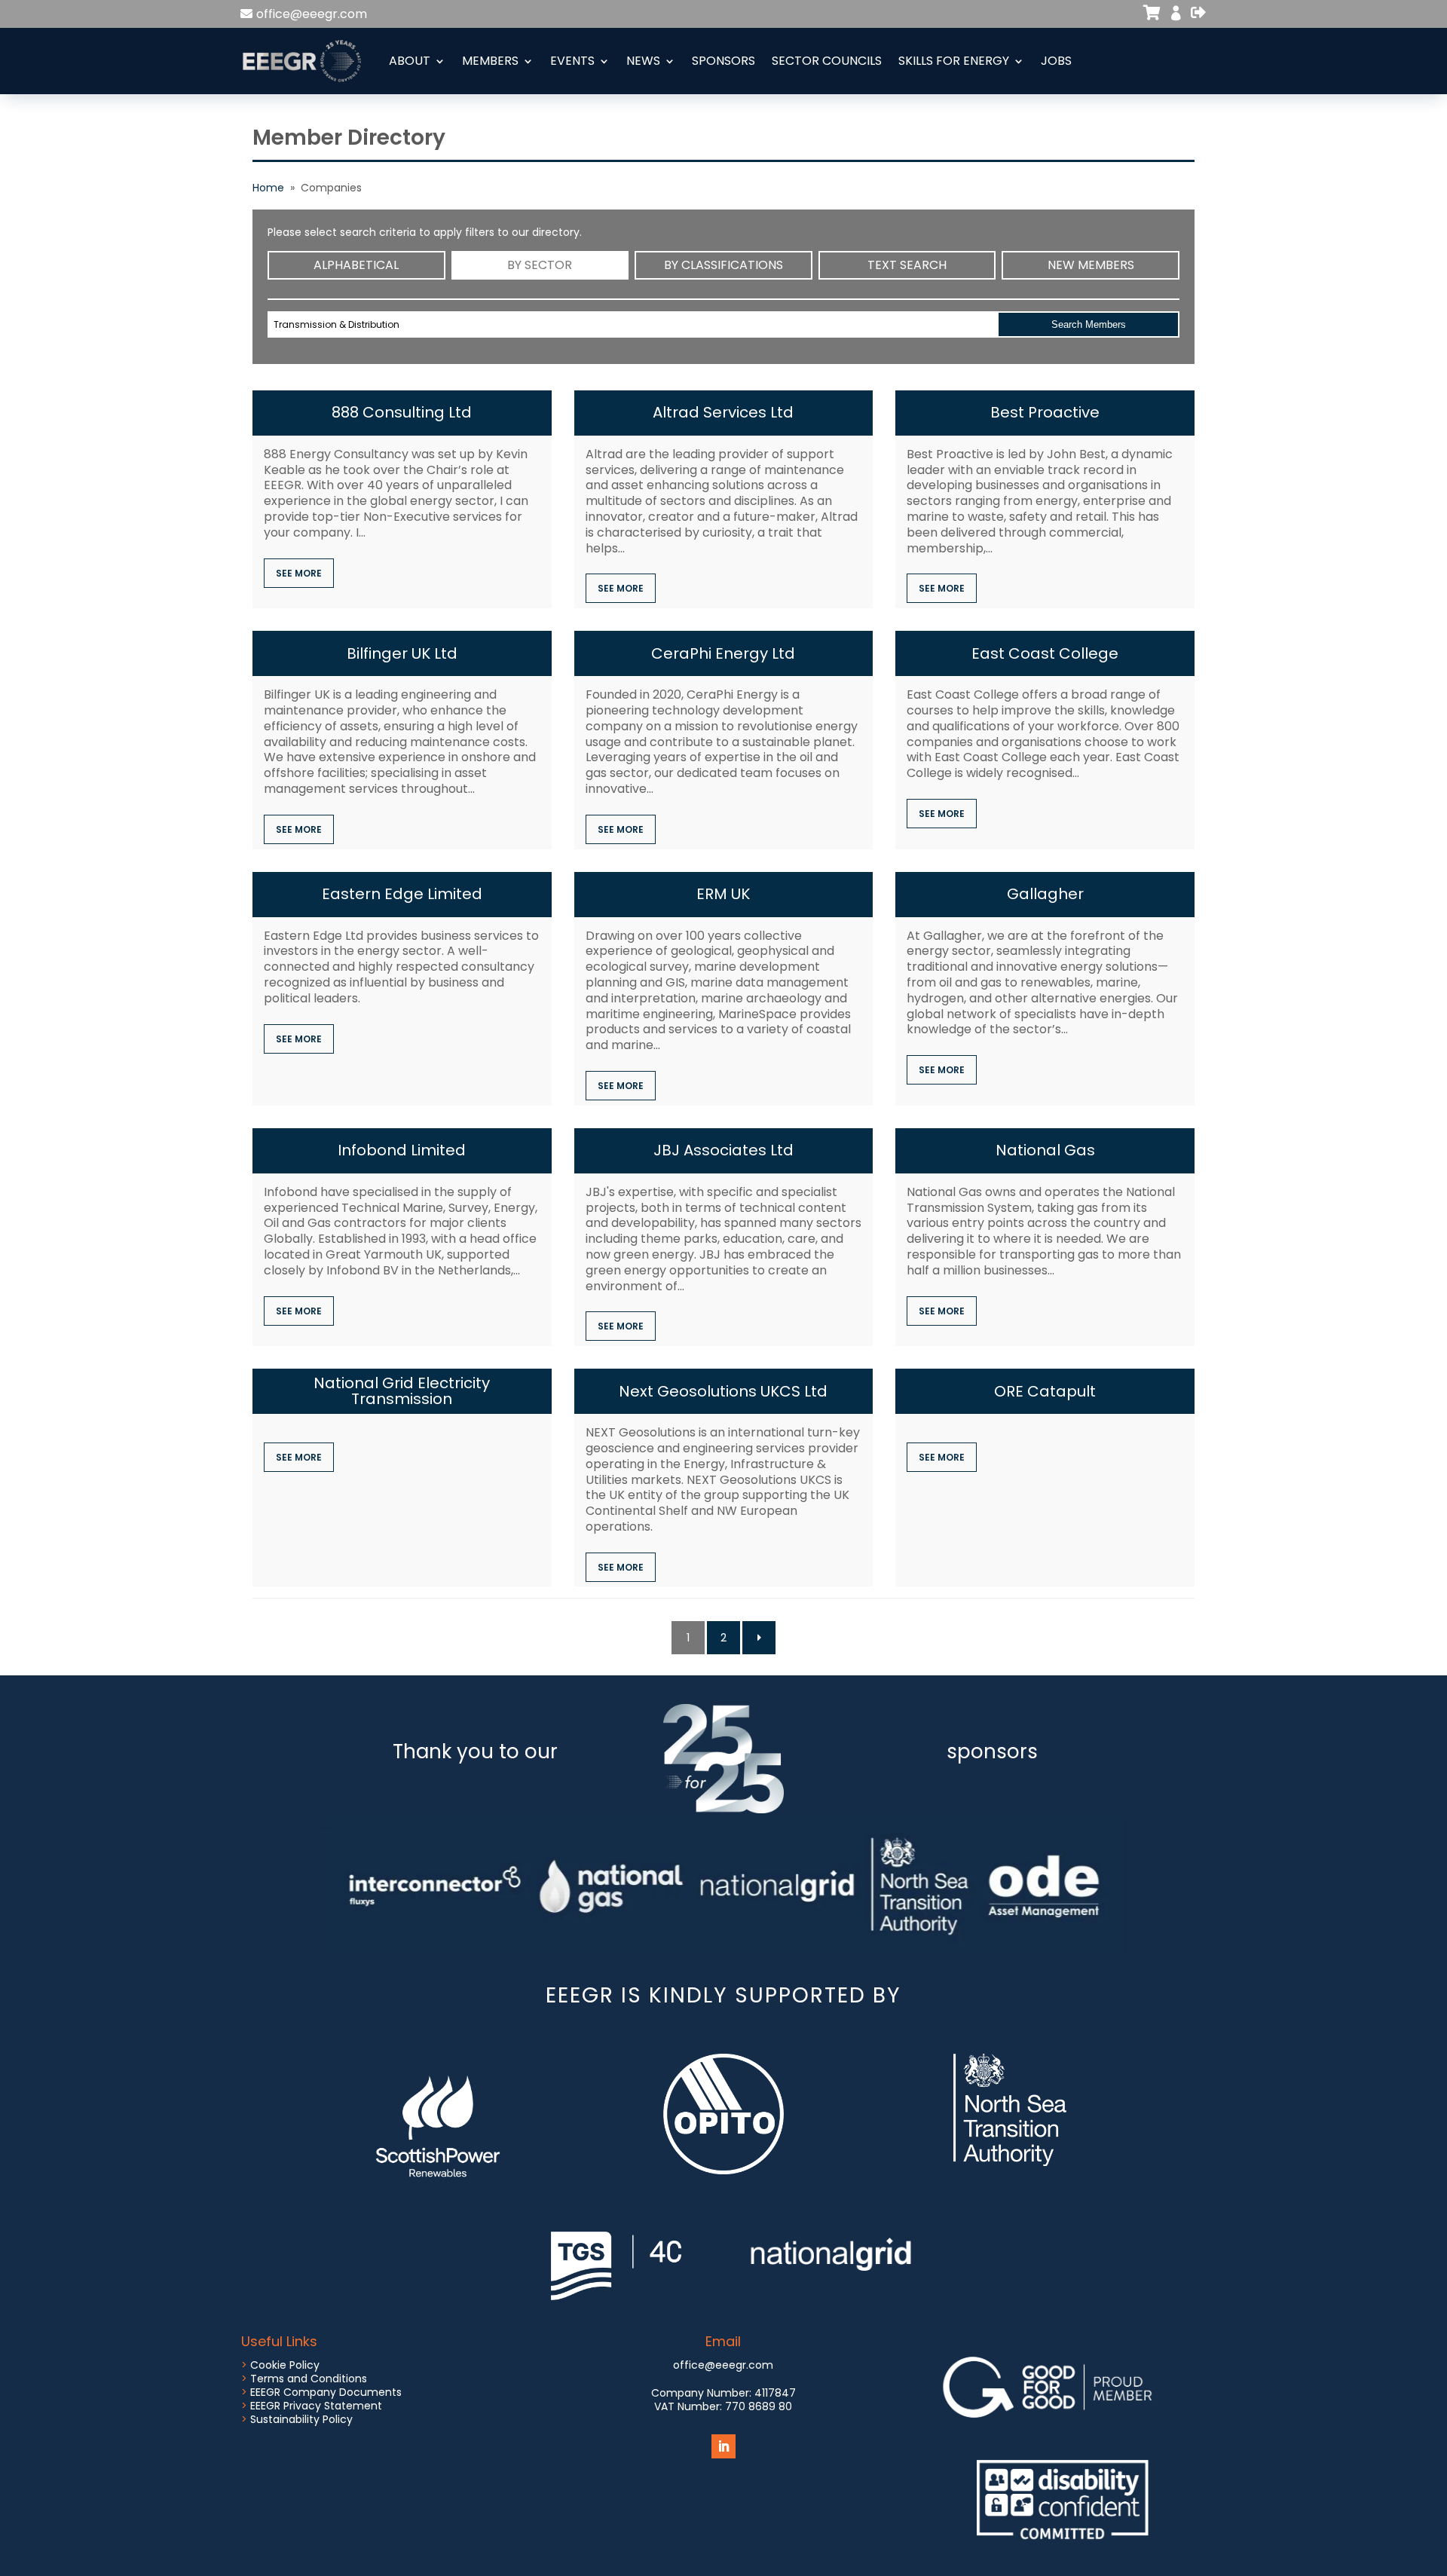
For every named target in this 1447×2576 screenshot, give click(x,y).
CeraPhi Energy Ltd (723, 653)
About (410, 61)
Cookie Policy (285, 2365)
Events (572, 61)
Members (490, 61)
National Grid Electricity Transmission (402, 1391)
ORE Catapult (1045, 1391)
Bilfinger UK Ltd (402, 653)
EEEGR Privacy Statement (316, 2406)
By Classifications (723, 265)
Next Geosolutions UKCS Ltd (723, 1391)
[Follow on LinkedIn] (723, 2446)
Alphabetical (356, 265)
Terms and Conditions (309, 2379)
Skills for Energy (954, 61)
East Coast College (1045, 653)
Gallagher (1045, 894)
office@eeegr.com (312, 14)
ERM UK (723, 894)
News (643, 61)
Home (268, 188)
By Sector (540, 265)
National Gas (1045, 1150)
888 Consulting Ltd (402, 412)
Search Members (1089, 324)
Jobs (1056, 61)
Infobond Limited (402, 1150)
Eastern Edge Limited (402, 894)
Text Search (907, 265)
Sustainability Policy (301, 2419)
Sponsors (723, 61)
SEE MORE (299, 573)
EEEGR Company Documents (326, 2392)
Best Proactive (1045, 412)
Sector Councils (827, 61)
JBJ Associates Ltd (723, 1150)
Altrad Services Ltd (723, 412)
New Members (1091, 265)
